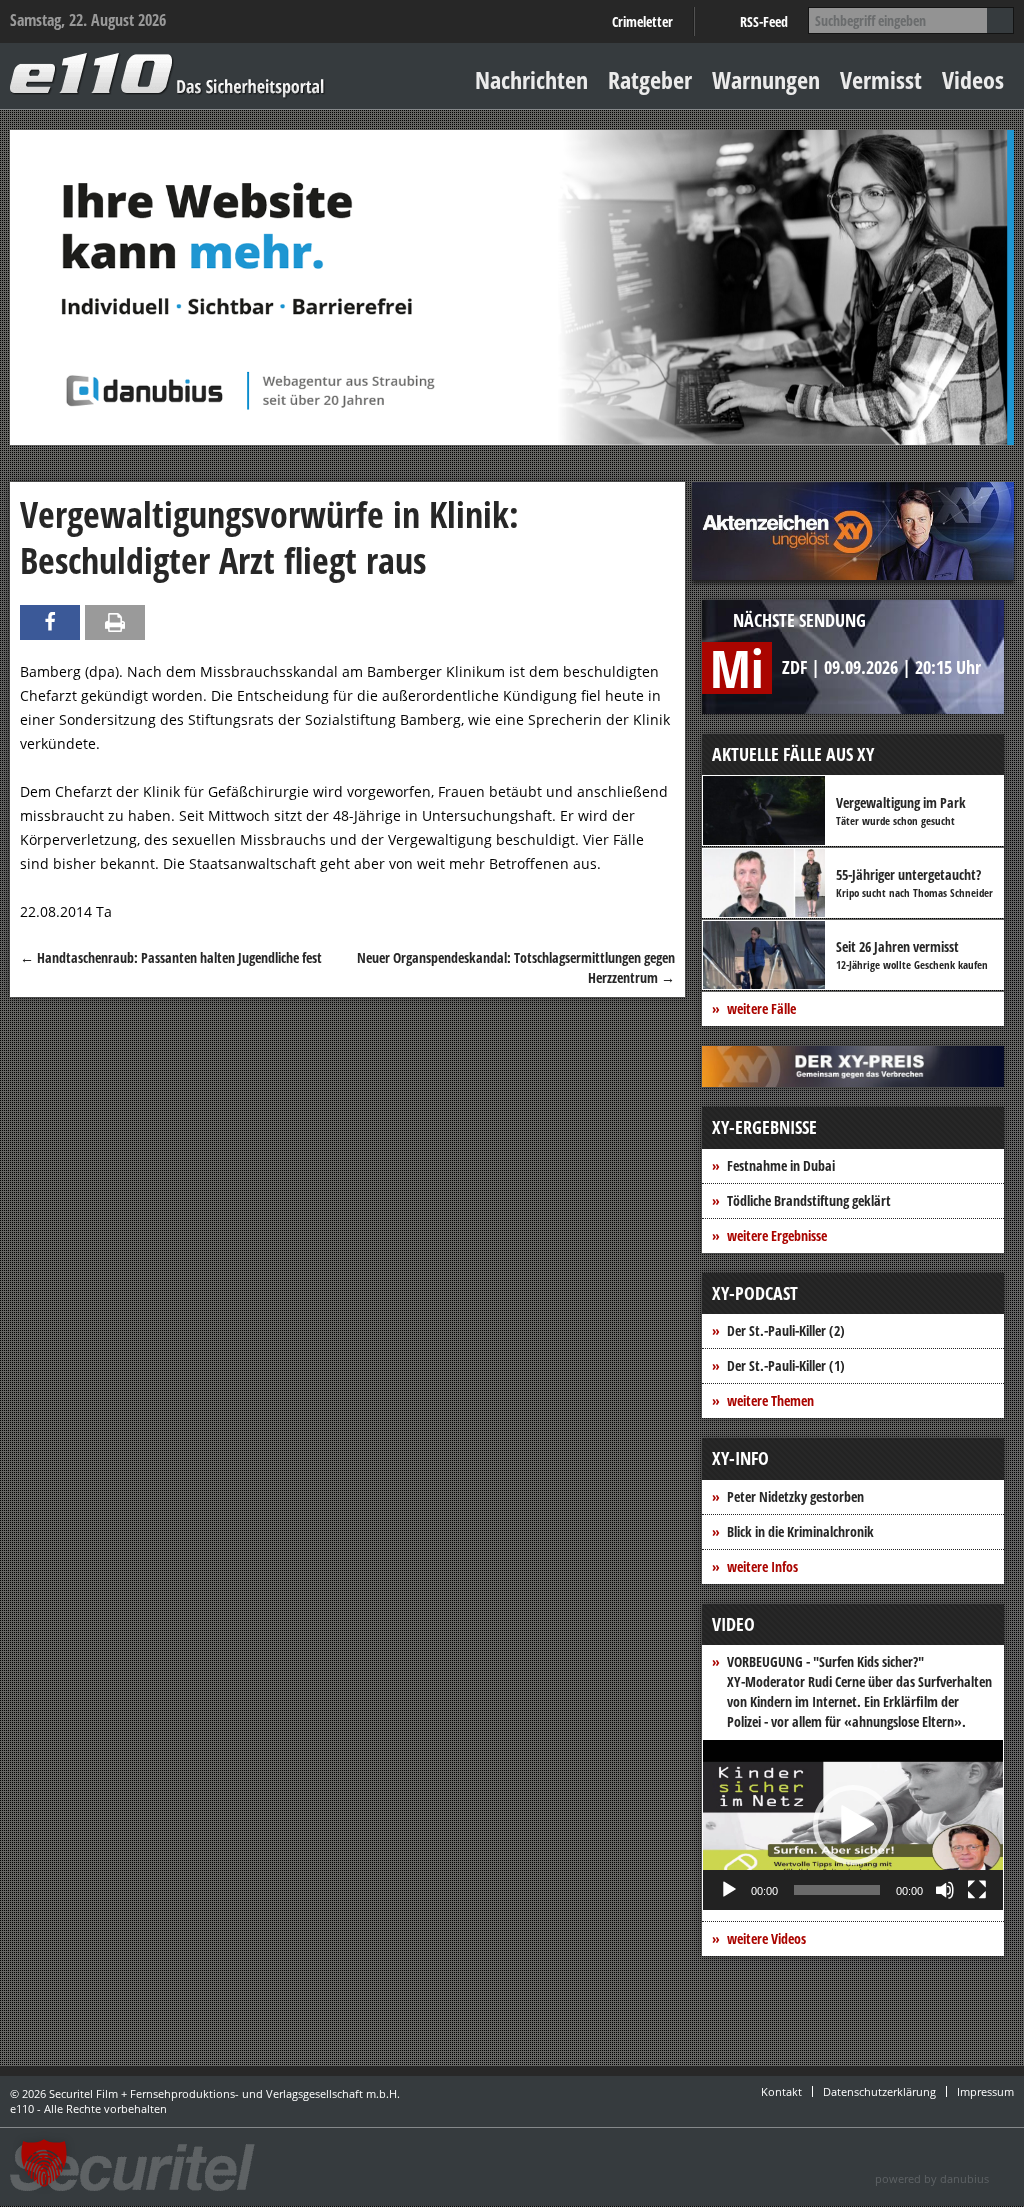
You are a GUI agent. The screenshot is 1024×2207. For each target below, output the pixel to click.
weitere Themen (770, 1400)
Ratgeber (650, 79)
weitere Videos (766, 1938)
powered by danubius (932, 2178)
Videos (973, 79)
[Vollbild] (977, 1890)
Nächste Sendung (799, 620)
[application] (853, 1825)
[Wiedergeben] (729, 1890)
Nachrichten (531, 79)
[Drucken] (115, 622)
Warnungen (766, 79)
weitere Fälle (761, 1008)
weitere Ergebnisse (777, 1235)
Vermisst (881, 79)
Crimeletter (642, 21)
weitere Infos (762, 1566)
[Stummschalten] (945, 1890)
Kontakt (781, 2091)
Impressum (985, 2091)
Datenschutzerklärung (879, 2091)
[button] (853, 1825)
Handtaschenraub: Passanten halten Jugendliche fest (171, 957)
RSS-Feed (764, 21)
